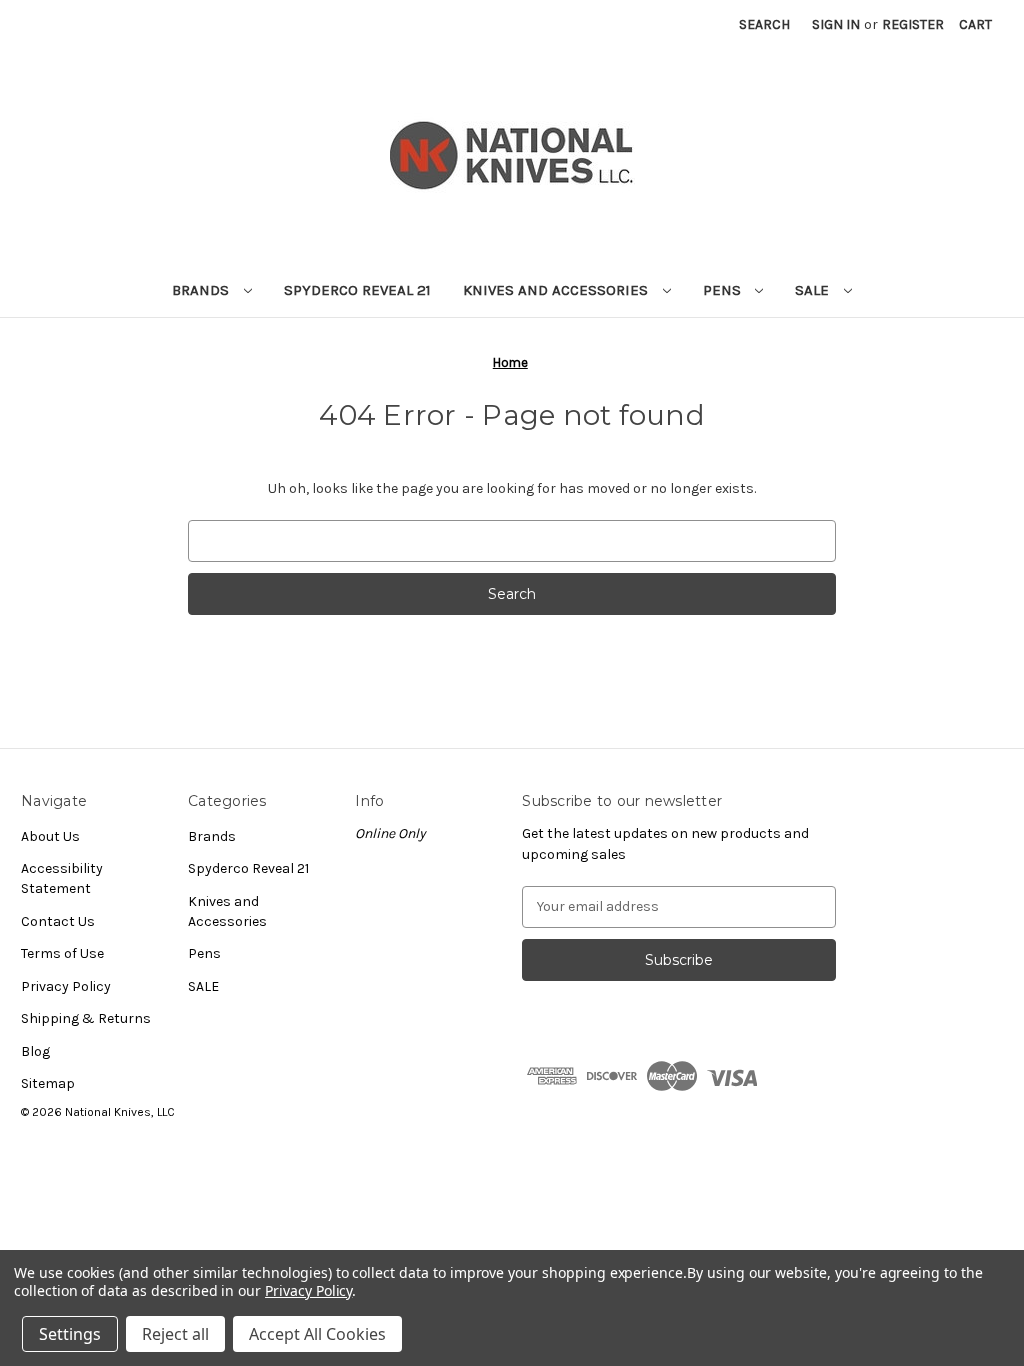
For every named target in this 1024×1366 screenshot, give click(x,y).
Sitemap (48, 1083)
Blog (35, 1051)
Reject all (175, 1334)
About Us (50, 836)
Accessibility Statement (62, 878)
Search (764, 24)
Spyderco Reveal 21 (357, 290)
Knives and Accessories (557, 290)
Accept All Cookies (317, 1334)
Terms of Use (62, 953)
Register (913, 24)
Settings (70, 1334)
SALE (814, 290)
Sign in (836, 24)
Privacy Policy (66, 986)
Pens (724, 290)
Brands (202, 290)
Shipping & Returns (86, 1018)
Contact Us (58, 921)
